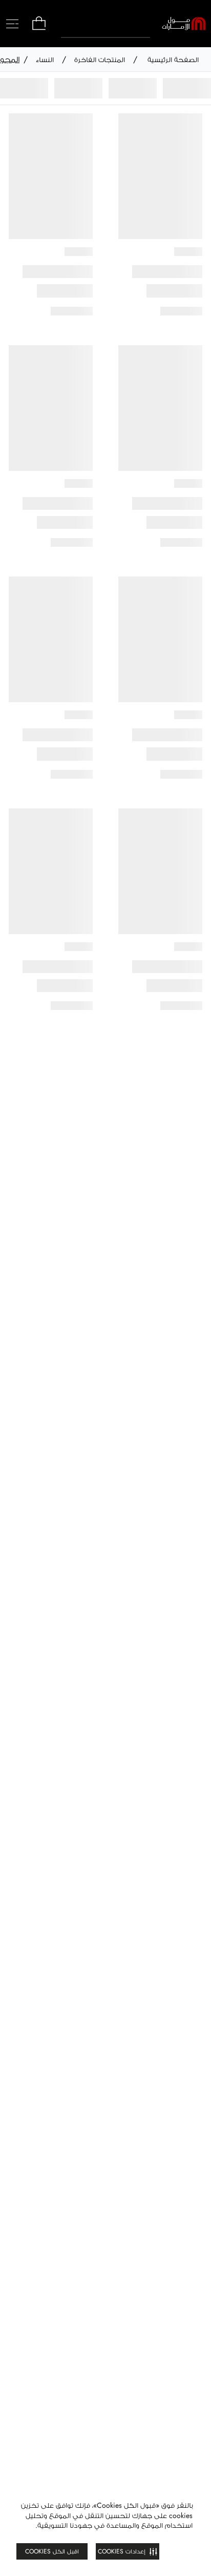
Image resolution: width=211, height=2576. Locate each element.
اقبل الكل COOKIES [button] (52, 2551)
